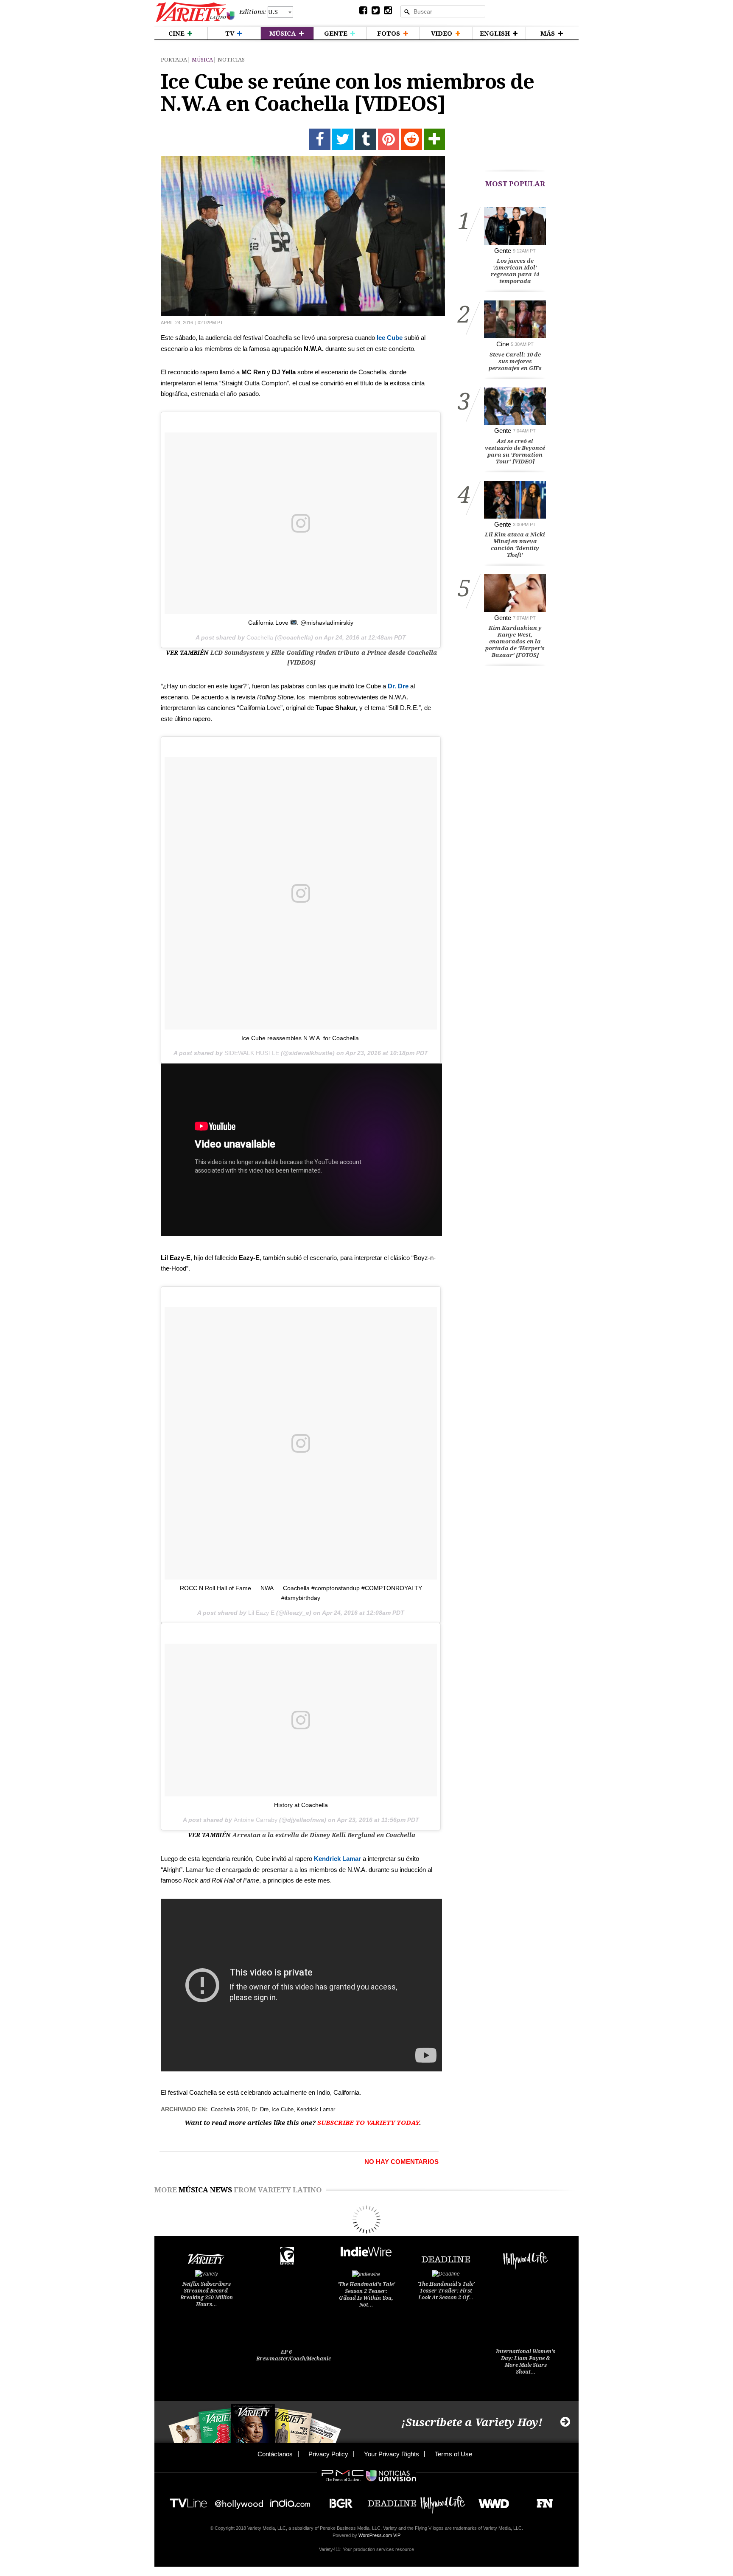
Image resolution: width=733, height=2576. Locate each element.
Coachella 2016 (230, 2109)
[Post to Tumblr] (366, 139)
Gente (503, 251)
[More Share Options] (434, 139)
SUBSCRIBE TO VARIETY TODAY (368, 2123)
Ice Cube (390, 338)
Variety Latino (195, 12)
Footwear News (541, 2501)
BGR (338, 2501)
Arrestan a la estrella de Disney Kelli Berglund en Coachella (324, 1835)
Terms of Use (453, 2454)
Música (202, 60)
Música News (205, 2190)
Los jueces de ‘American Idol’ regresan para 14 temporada (515, 271)
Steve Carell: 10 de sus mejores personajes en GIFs (515, 361)
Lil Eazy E (261, 1613)
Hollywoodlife (443, 2501)
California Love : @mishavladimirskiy (301, 623)
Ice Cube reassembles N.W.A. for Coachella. (301, 1038)
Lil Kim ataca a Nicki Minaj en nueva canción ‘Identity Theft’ (515, 545)
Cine (503, 344)
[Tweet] (343, 139)
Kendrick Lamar (337, 1859)
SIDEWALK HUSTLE (252, 1053)
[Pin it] (389, 139)
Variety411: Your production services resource (366, 2549)
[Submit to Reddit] (411, 139)
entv (239, 2501)
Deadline (392, 2501)
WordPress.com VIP (379, 2535)
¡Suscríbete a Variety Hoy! (472, 2423)
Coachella (260, 637)
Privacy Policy (328, 2454)
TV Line (188, 2501)
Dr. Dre (398, 686)
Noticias (231, 60)
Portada (174, 60)
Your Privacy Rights (392, 2454)
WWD (491, 2501)
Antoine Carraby (256, 1820)
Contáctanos (275, 2454)
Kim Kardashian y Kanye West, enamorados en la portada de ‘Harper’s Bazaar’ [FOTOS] (515, 641)
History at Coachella (301, 1805)
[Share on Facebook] (320, 139)
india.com (290, 2501)
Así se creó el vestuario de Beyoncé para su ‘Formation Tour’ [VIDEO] (515, 451)
